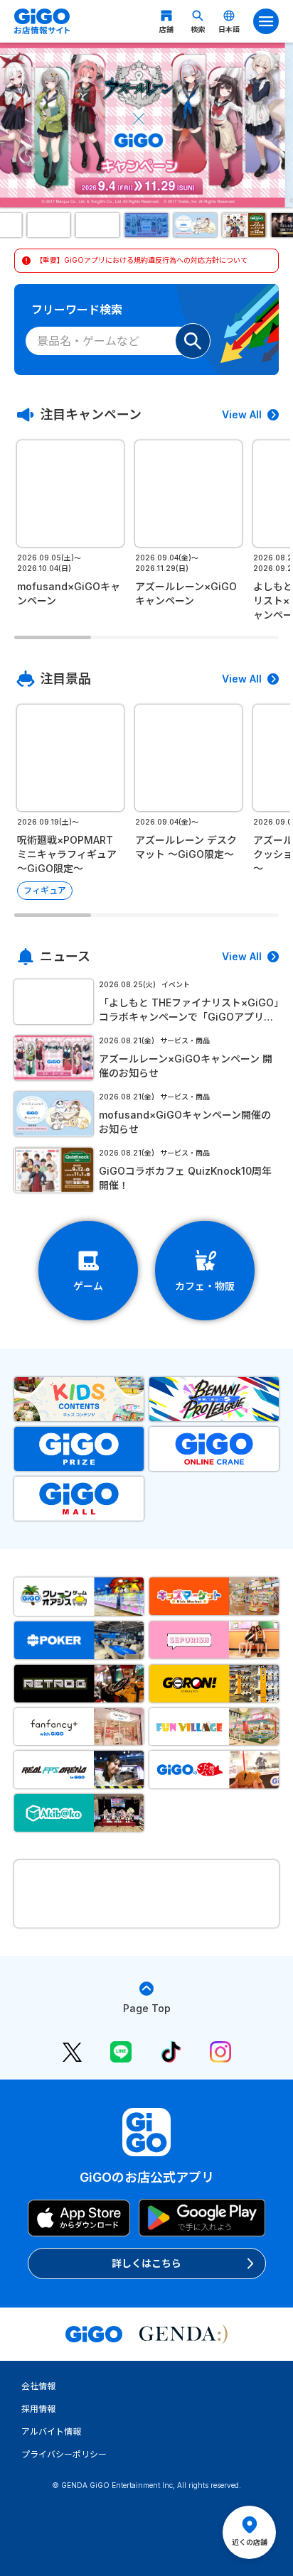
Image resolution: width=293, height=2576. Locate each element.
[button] (49, 225)
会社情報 (38, 2386)
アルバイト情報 (51, 2431)
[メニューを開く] (266, 21)
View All (242, 414)
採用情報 (38, 2409)
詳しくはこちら (146, 2263)
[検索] (193, 341)
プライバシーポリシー (64, 2454)
